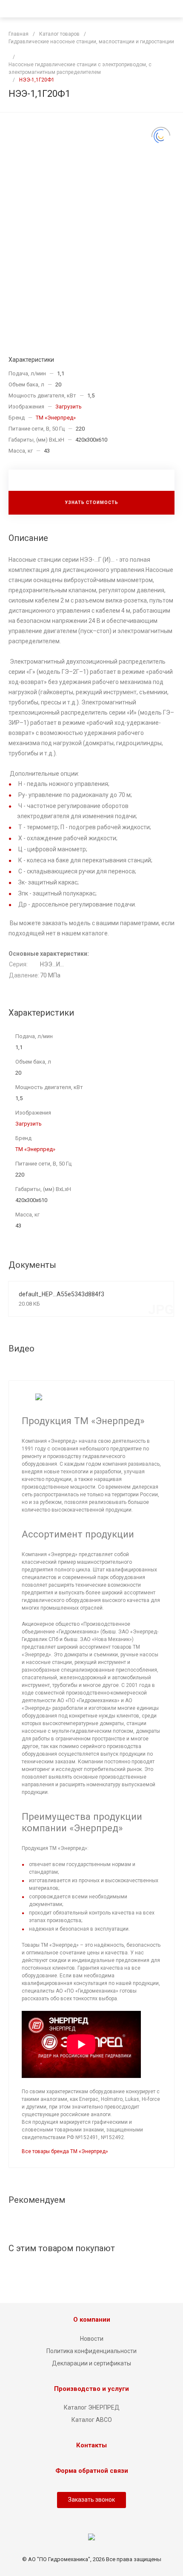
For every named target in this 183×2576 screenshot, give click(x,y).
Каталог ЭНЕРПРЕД (92, 2407)
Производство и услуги (91, 2389)
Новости (92, 2339)
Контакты (91, 2445)
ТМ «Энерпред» (56, 418)
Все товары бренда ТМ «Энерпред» (65, 2151)
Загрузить (69, 407)
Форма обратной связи (92, 2471)
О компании (92, 2320)
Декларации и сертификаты (91, 2363)
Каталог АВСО (92, 2420)
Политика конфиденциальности (91, 2351)
